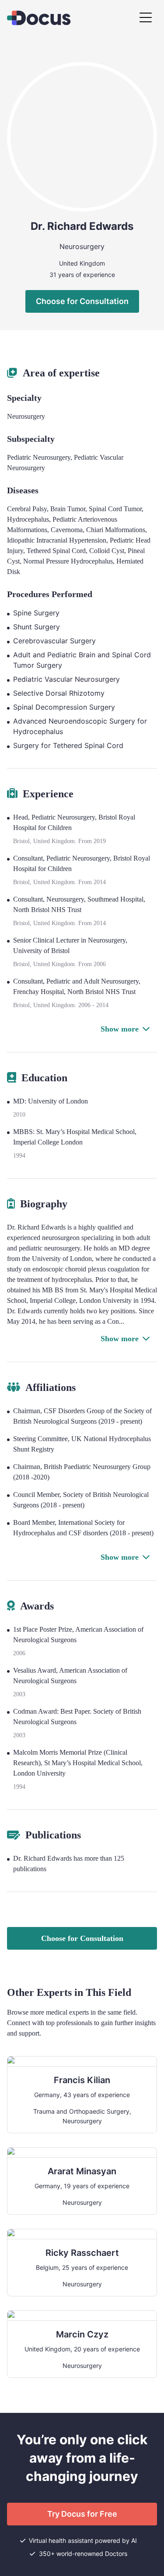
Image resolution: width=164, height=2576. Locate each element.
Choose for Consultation (82, 301)
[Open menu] (146, 18)
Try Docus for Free (82, 2514)
